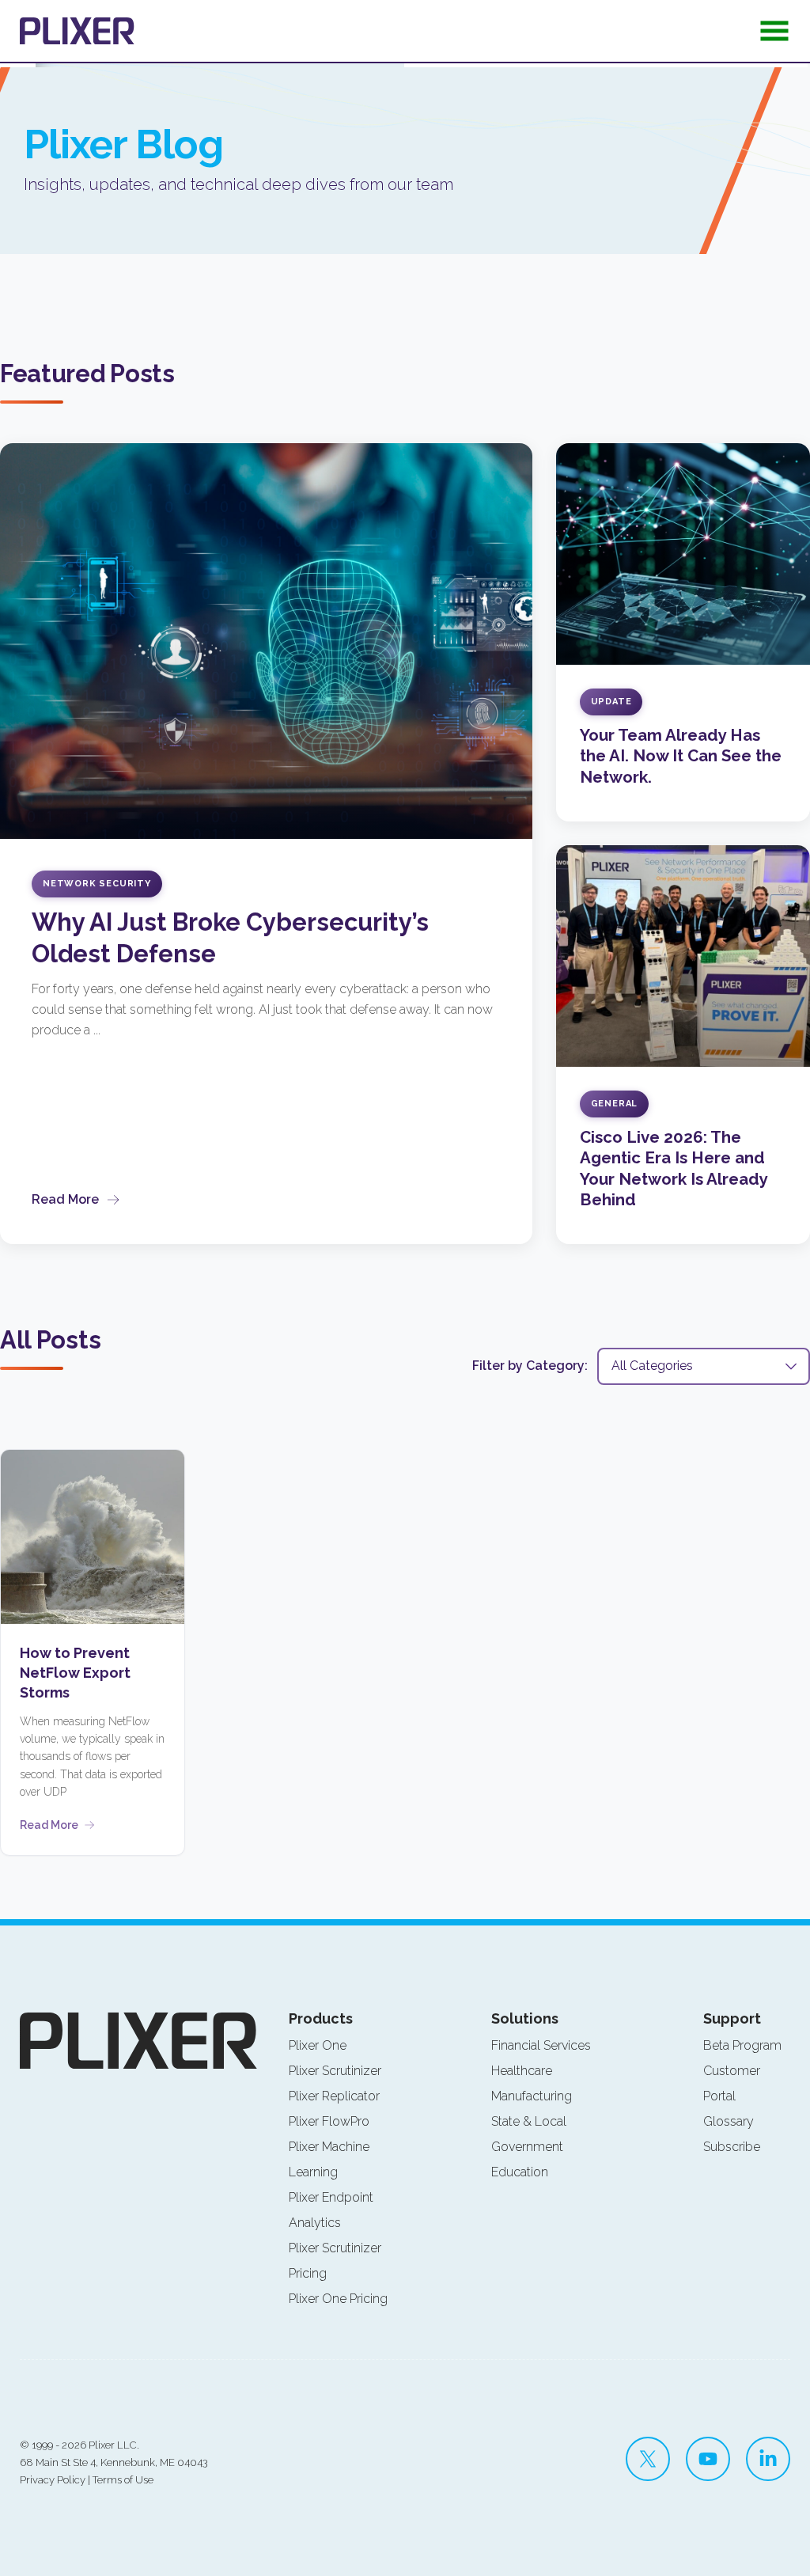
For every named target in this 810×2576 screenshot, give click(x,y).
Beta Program (742, 2045)
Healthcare (522, 2071)
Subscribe (732, 2147)
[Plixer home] (77, 31)
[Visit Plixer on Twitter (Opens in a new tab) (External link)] (648, 2459)
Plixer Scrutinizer (335, 2071)
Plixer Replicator (334, 2096)
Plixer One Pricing (338, 2299)
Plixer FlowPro (329, 2121)
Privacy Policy (53, 2480)
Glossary (729, 2121)
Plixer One (318, 2045)
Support (732, 2018)
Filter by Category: (530, 1366)
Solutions (525, 2018)
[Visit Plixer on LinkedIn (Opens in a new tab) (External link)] (768, 2459)
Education (520, 2172)
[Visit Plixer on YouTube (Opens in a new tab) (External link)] (708, 2459)
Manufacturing (532, 2096)
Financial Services (541, 2045)
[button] (774, 36)
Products (321, 2018)
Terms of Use (123, 2480)
